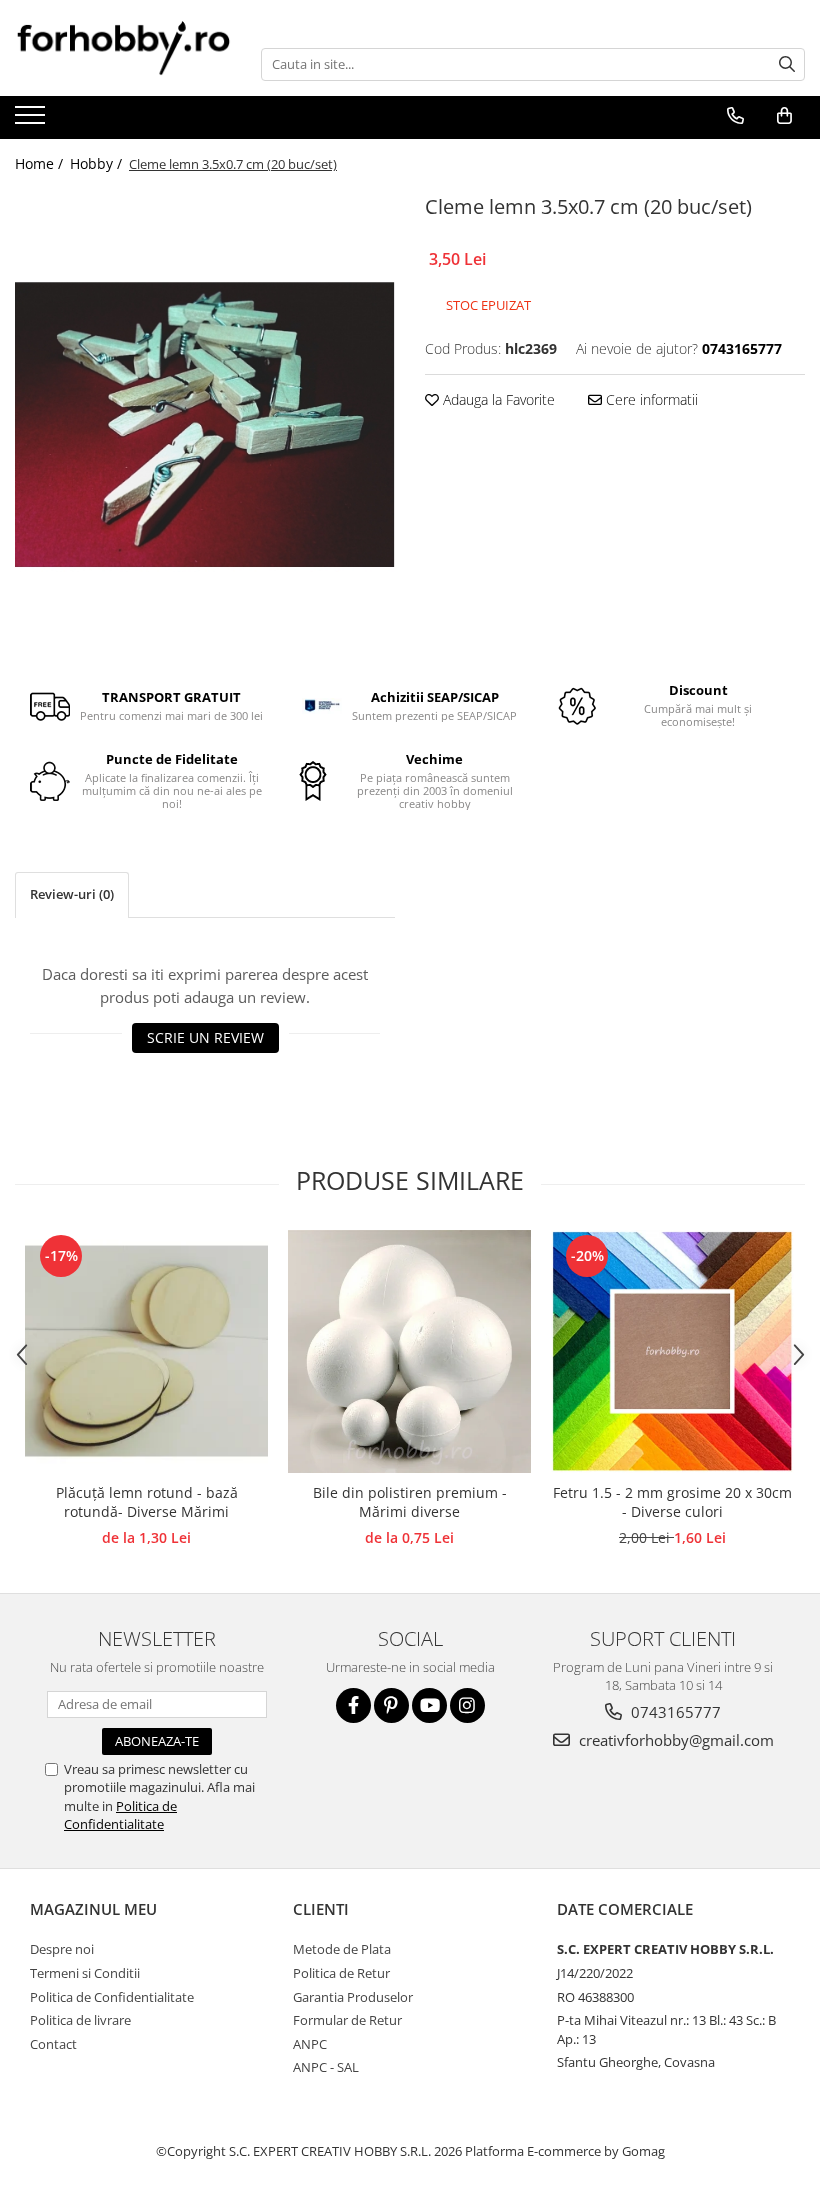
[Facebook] (353, 1705)
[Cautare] (787, 64)
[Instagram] (467, 1705)
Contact (53, 2044)
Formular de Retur (347, 2020)
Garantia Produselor (353, 1997)
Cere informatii (650, 399)
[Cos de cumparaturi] (784, 116)
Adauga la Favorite (497, 399)
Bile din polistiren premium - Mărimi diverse (410, 1502)
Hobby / (98, 163)
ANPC (310, 2044)
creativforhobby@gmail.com (674, 1740)
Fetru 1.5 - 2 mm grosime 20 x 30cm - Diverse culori (672, 1502)
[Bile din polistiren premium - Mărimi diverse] (409, 1351)
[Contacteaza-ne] (735, 116)
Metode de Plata (342, 1949)
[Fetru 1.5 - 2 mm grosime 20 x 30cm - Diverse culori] (672, 1351)
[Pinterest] (391, 1705)
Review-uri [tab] (72, 894)
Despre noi (62, 1949)
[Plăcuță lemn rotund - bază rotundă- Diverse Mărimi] (146, 1351)
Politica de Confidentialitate (120, 1815)
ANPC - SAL (326, 2067)
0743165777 (674, 1712)
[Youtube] (429, 1705)
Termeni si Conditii (85, 1973)
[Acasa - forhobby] (123, 47)
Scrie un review (205, 1037)
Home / (41, 163)
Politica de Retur (341, 1973)
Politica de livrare (80, 2020)
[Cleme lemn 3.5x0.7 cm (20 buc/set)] (205, 425)
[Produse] (32, 121)
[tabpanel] (205, 425)
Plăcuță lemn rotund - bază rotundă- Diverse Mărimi (147, 1502)
